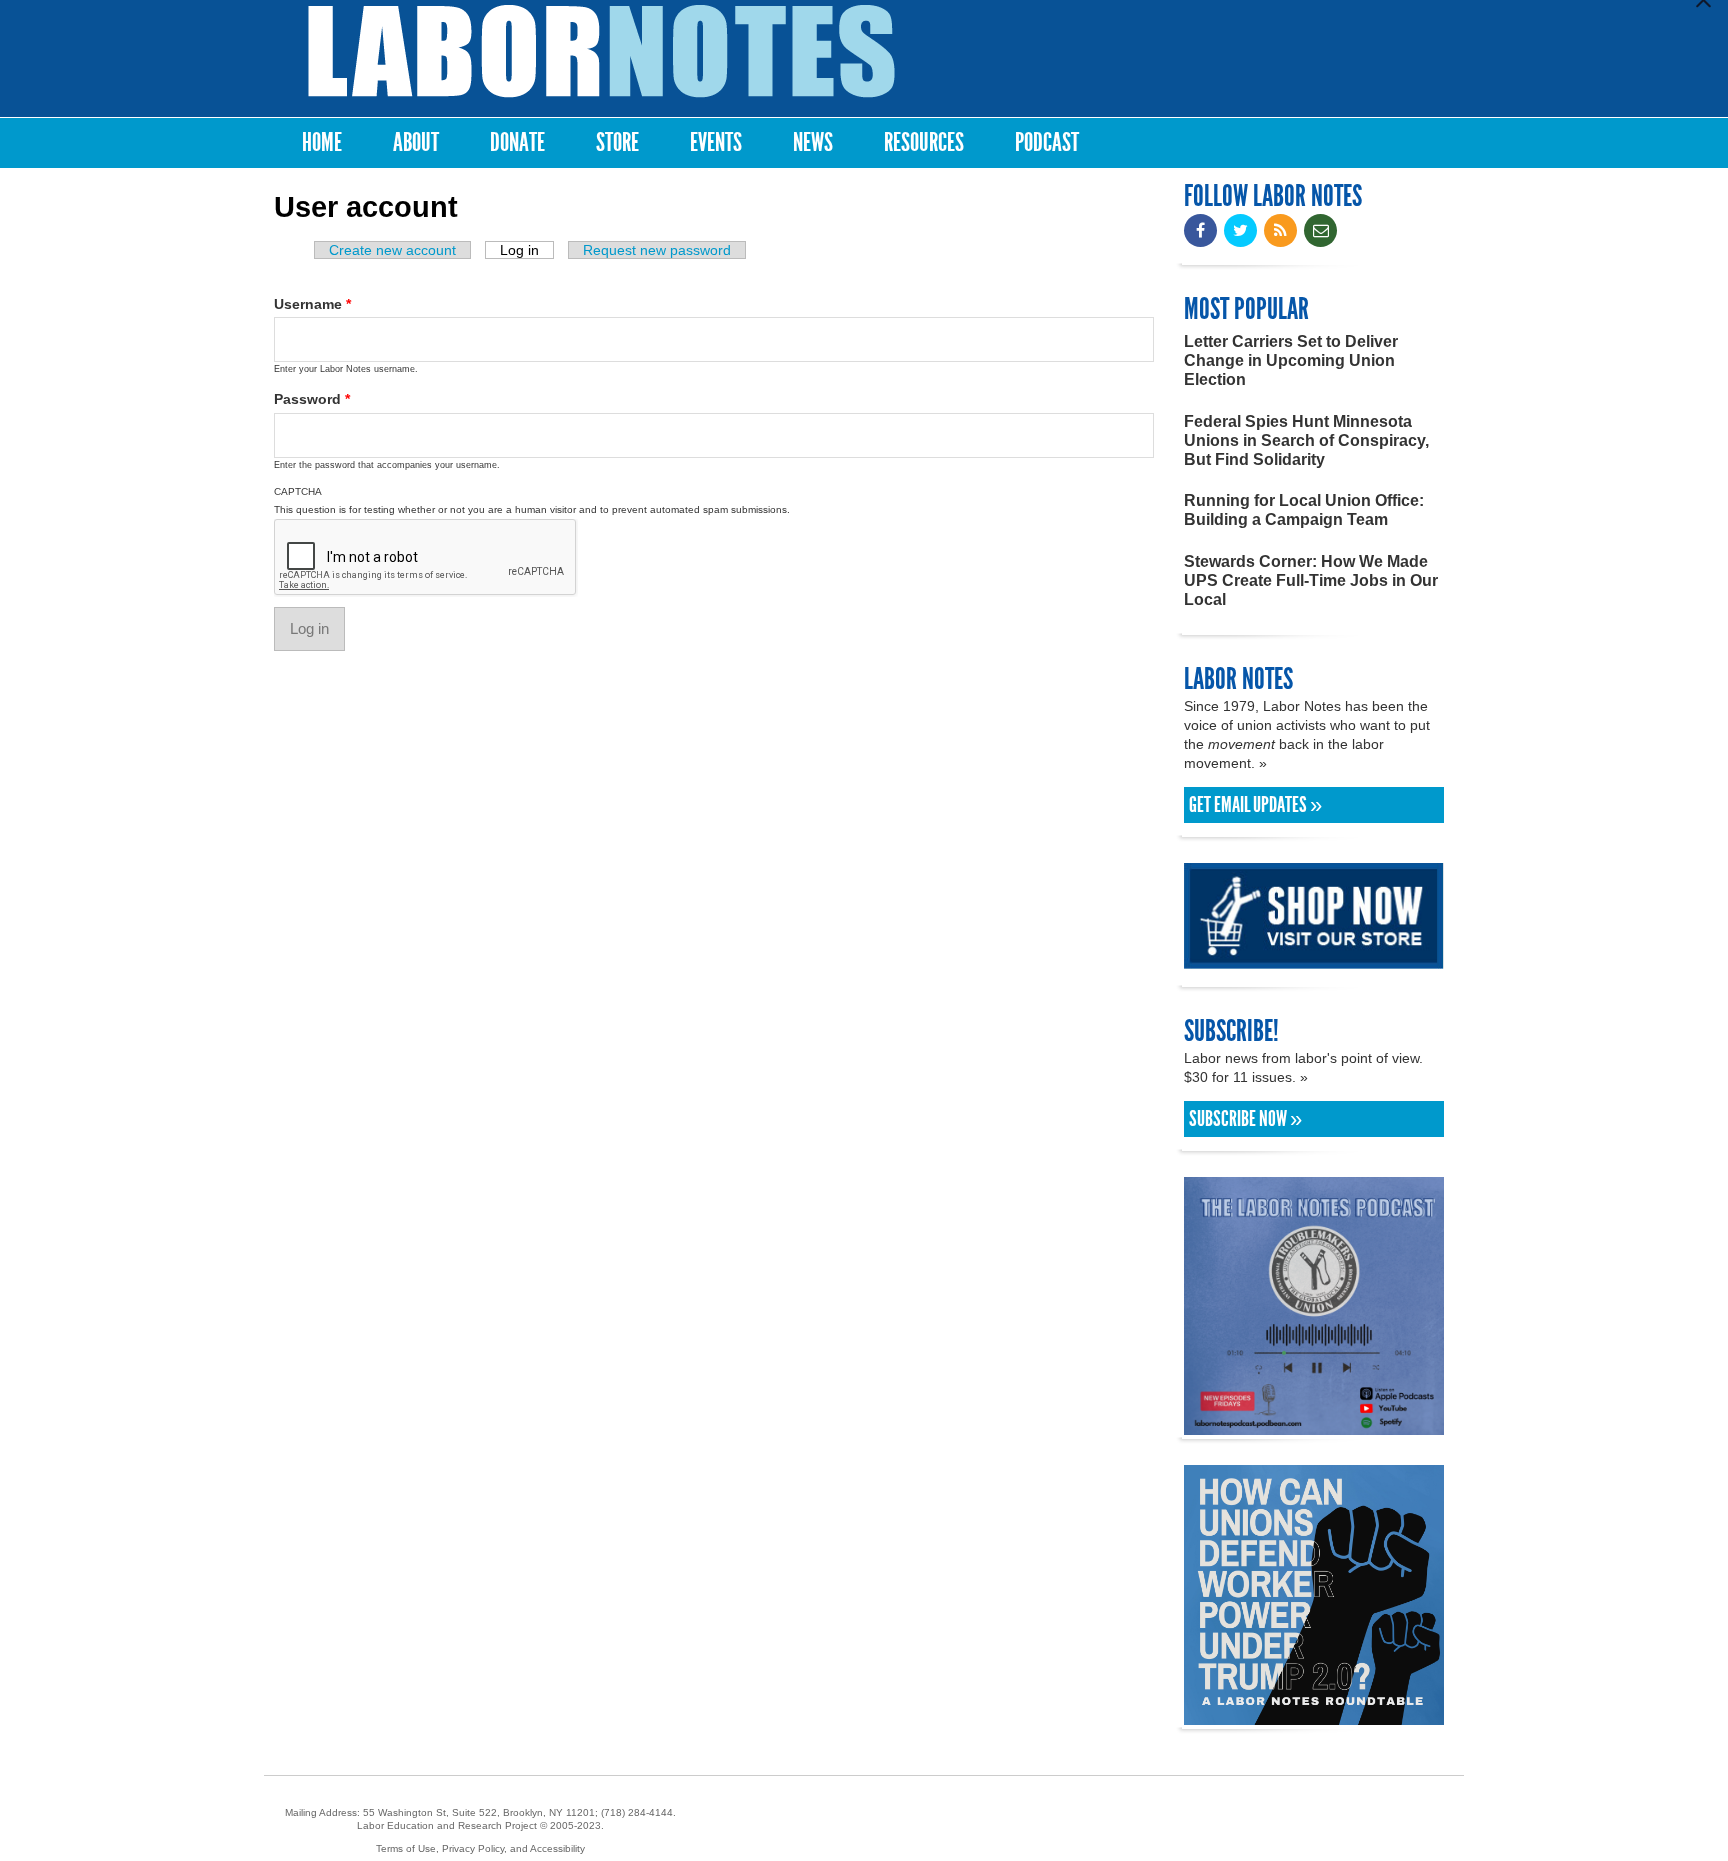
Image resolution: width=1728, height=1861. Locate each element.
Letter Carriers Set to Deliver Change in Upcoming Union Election (1291, 360)
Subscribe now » (1245, 1119)
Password (312, 399)
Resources (924, 142)
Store (617, 142)
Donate (517, 142)
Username (312, 304)
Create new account (392, 250)
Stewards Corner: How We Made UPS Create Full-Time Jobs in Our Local (1311, 580)
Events (716, 142)
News (813, 142)
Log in (527, 250)
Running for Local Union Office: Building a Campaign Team (1304, 510)
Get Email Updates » (1255, 805)
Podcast (1047, 142)
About (416, 142)
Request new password (657, 250)
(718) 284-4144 (637, 1812)
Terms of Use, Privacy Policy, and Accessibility (480, 1848)
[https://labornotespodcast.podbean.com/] (1314, 1425)
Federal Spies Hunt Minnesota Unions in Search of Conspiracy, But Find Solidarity (1306, 440)
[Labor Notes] (601, 51)
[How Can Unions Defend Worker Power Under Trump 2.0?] (1314, 1715)
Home (322, 142)
